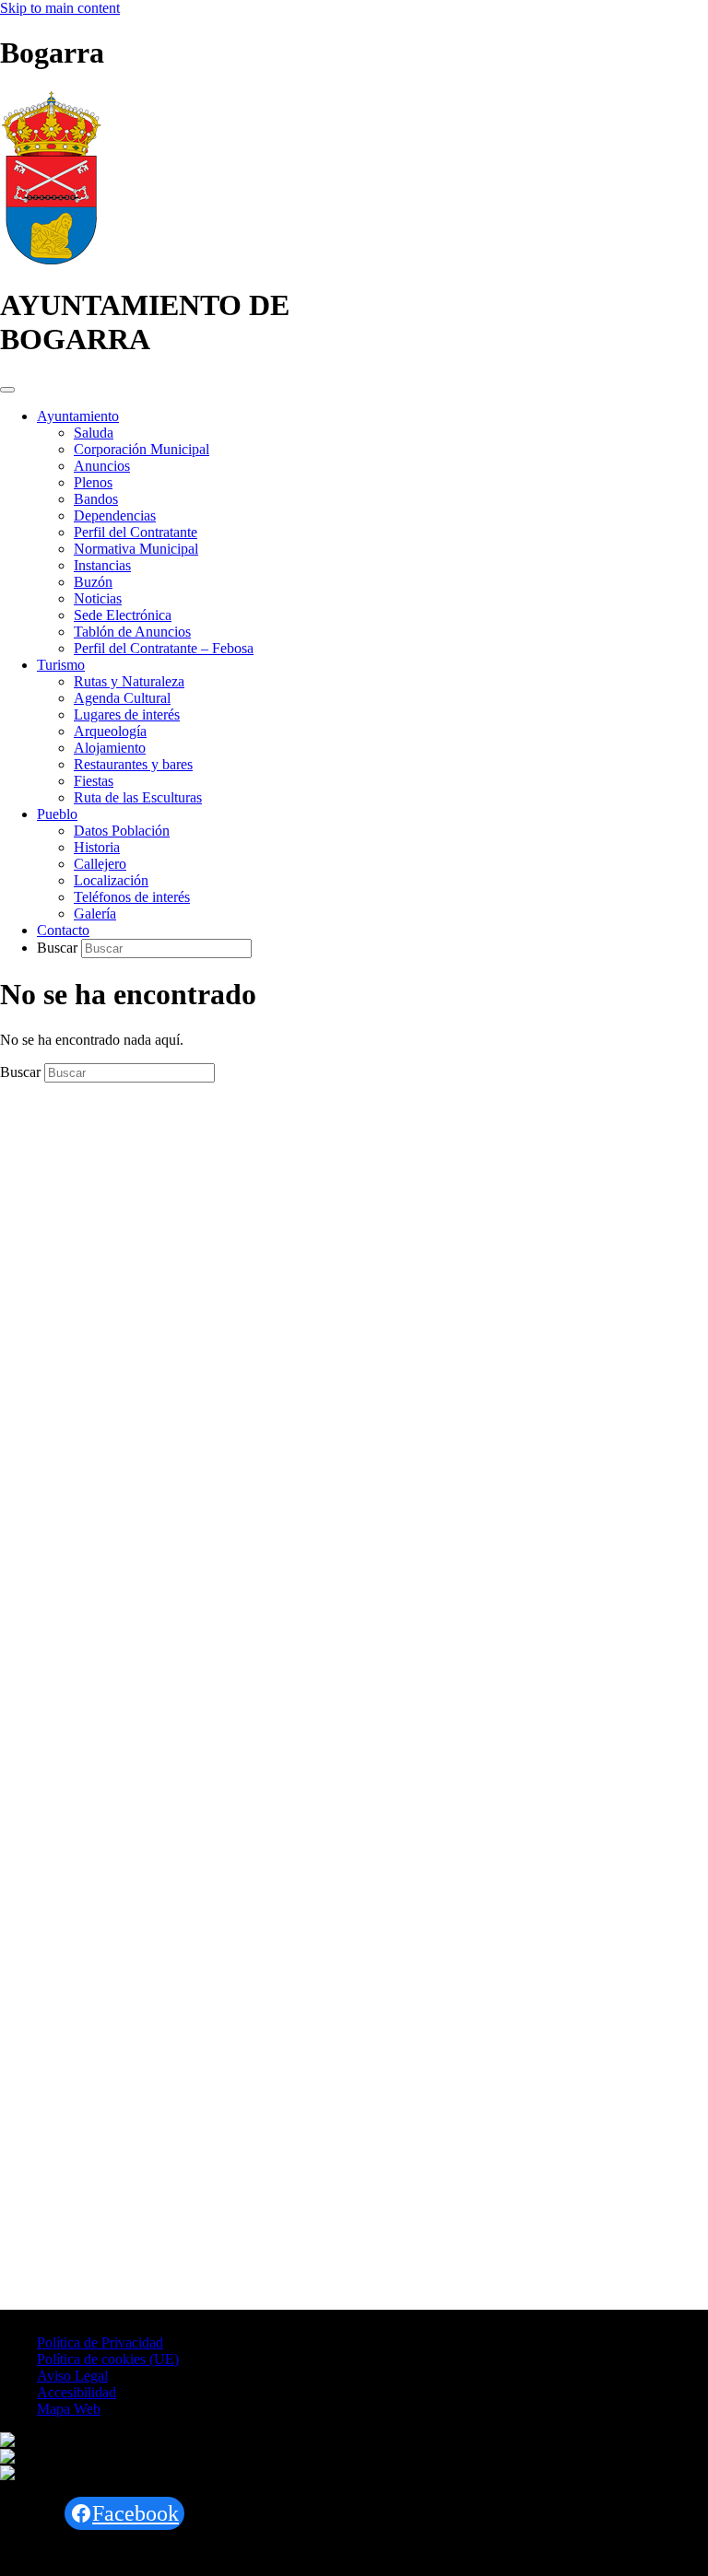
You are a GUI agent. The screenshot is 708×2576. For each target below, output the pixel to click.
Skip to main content (60, 8)
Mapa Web (69, 2409)
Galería (95, 913)
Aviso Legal (72, 2376)
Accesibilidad (77, 2392)
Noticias (98, 598)
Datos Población (122, 831)
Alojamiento (110, 748)
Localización (111, 880)
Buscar (59, 948)
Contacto (63, 930)
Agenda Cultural (122, 698)
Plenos (93, 482)
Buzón (93, 582)
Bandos (96, 499)
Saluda (94, 433)
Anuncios (102, 466)
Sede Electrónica (123, 615)
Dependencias (115, 515)
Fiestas (94, 781)
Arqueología (110, 731)
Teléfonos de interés (132, 897)
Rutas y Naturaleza (129, 681)
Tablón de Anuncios (132, 632)
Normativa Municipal (136, 549)
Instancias (102, 565)
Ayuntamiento (78, 416)
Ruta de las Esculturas (138, 797)
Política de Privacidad (100, 2342)
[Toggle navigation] (7, 390)
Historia (97, 847)
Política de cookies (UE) (108, 2359)
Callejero (100, 864)
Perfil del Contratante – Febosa (164, 648)
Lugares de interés (127, 714)
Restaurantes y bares (133, 764)
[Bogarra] (51, 260)
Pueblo (57, 814)
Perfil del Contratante (136, 532)
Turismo (61, 665)
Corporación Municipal (142, 449)
